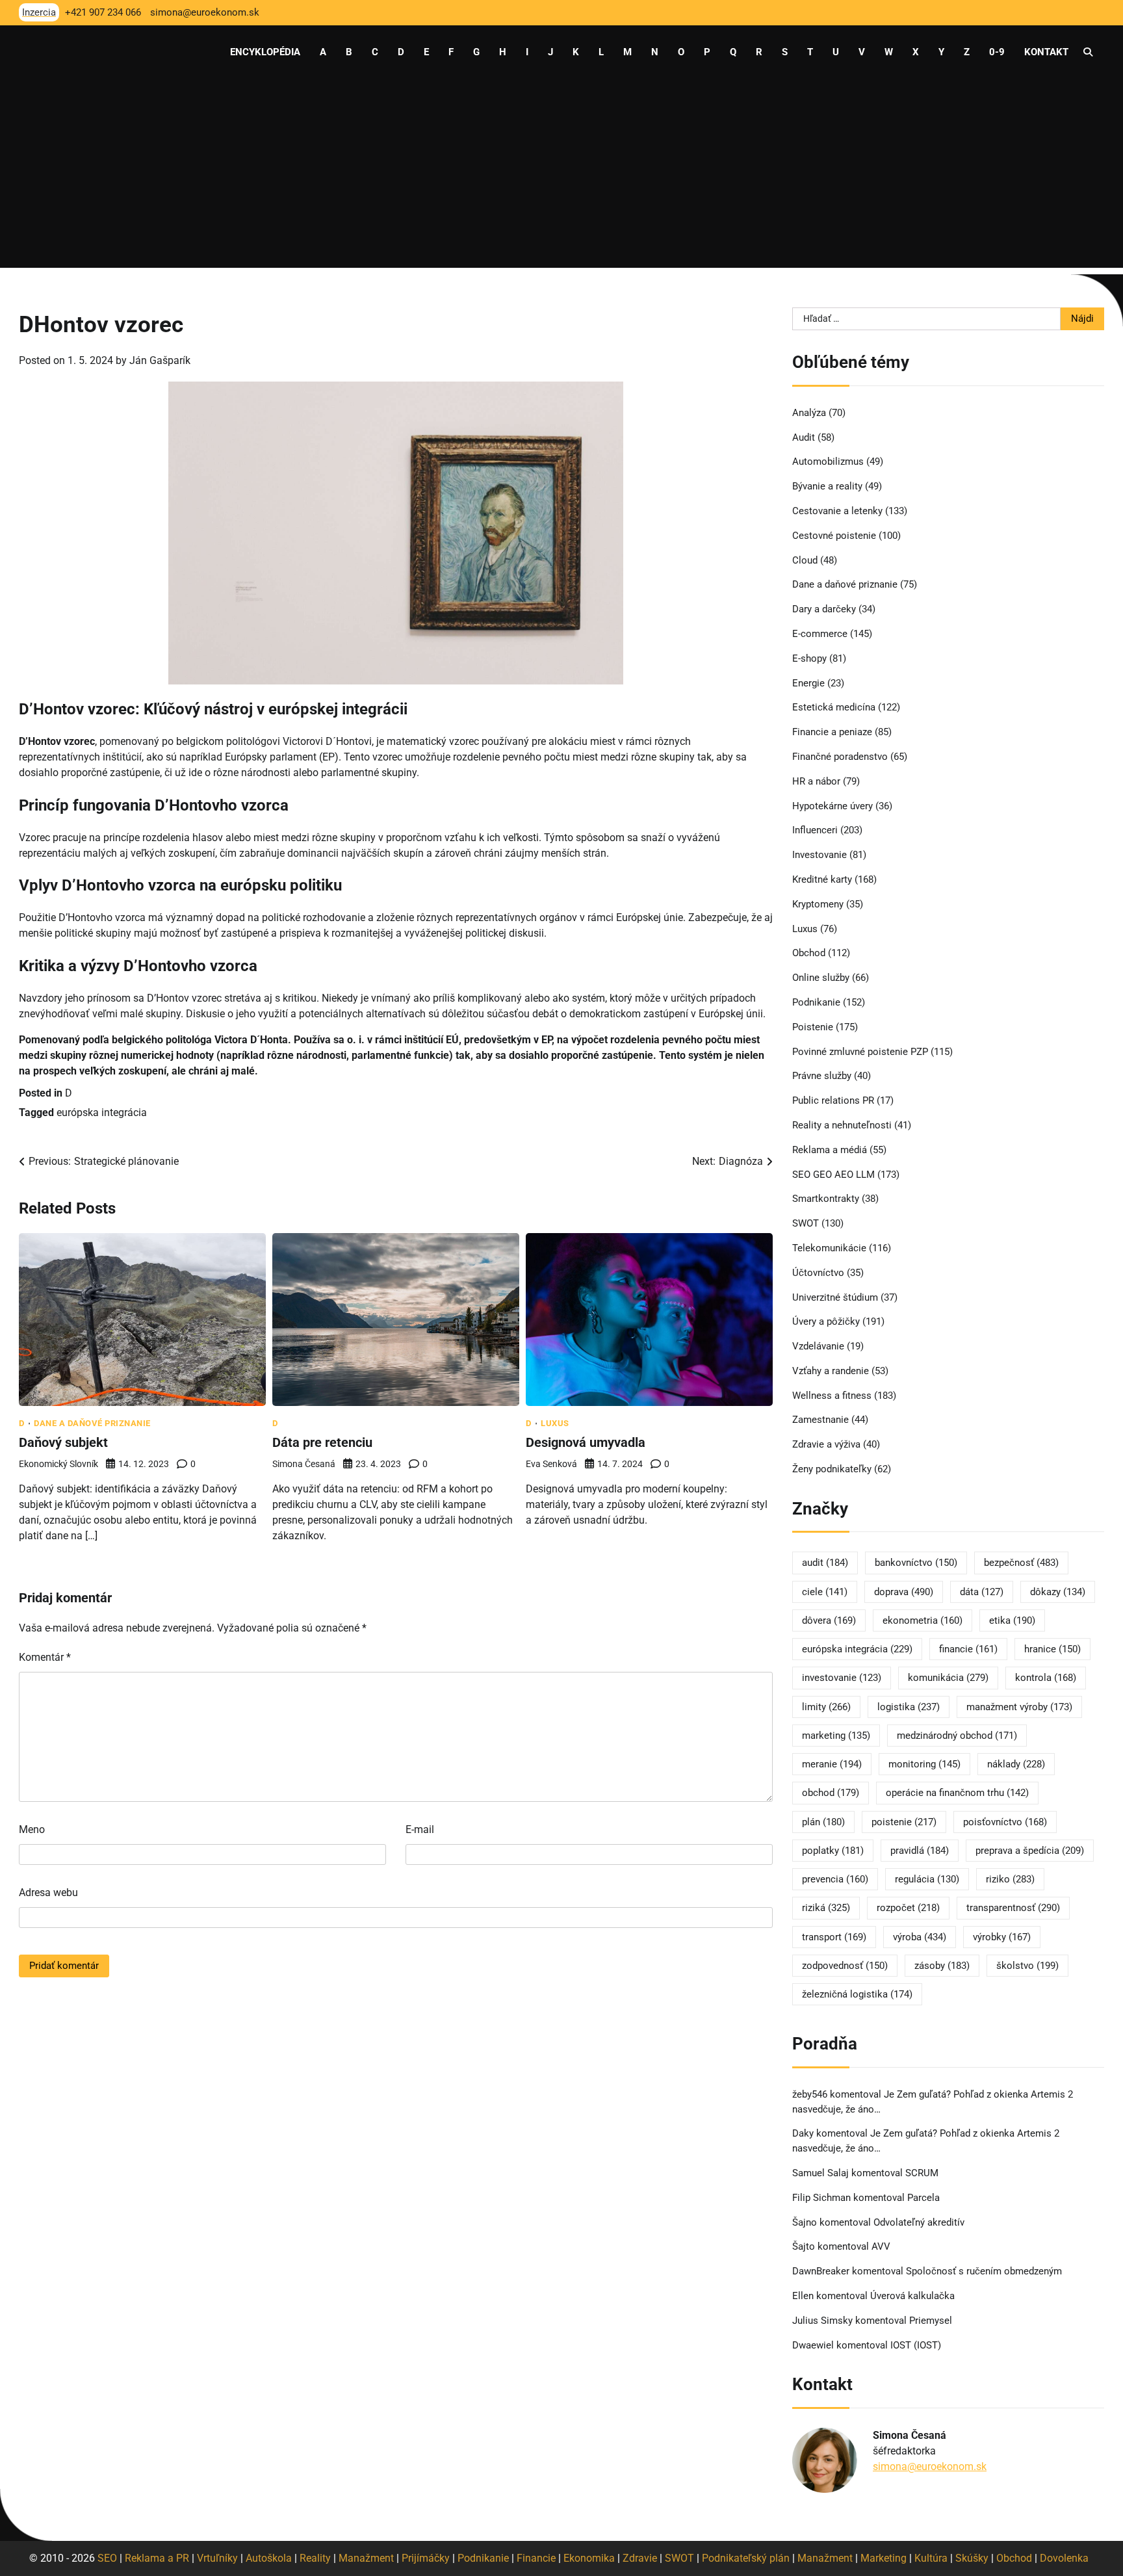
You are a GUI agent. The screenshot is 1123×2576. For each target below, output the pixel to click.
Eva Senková (551, 1464)
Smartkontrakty (826, 1199)
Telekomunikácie (829, 1248)
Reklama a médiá (830, 1150)
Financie (536, 2558)
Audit (804, 437)
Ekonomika (589, 2558)
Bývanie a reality (827, 486)
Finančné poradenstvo (840, 757)
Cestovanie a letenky (837, 511)
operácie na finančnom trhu (957, 1793)
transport (834, 1937)
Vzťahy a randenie (831, 1371)
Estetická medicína (834, 707)
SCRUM (922, 2173)
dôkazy (1058, 1592)
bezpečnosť (1021, 1563)
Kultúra (931, 2558)
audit (825, 1563)
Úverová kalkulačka (912, 2296)
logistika (909, 1707)
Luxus (555, 1423)
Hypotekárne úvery (833, 806)
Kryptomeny (818, 904)
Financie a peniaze (832, 732)
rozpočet (908, 1908)
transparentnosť (1013, 1908)
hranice (1052, 1649)
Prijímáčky (426, 2558)
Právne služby (822, 1076)
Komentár (45, 1657)
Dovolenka (1064, 2558)
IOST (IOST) (916, 2345)
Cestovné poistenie (834, 536)
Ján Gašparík (160, 360)
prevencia (835, 1879)
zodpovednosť (845, 1966)
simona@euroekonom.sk (930, 2466)
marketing (836, 1736)
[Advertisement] (561, 177)
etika (1012, 1620)
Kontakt (1046, 52)
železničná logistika (857, 1994)
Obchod (809, 953)
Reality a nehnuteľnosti (842, 1125)
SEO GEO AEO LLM (833, 1175)
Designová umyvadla (586, 1442)
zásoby (942, 1966)
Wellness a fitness (832, 1396)
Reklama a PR (157, 2558)
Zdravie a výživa (826, 1444)
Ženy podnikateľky (832, 1469)
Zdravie (640, 2558)
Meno (32, 1829)
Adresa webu (48, 1893)
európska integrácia (102, 1112)
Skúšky (972, 2558)
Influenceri (815, 830)
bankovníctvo (916, 1563)
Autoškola (269, 2558)
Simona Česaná (304, 1464)
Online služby (821, 978)
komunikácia (948, 1678)
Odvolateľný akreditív (919, 2222)
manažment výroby (1019, 1707)
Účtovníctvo (818, 1273)
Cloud (805, 560)
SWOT (806, 1223)
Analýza (809, 413)
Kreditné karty (822, 879)
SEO (107, 2558)
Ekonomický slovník (58, 1464)
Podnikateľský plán (746, 2558)
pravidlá (920, 1851)
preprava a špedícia (1030, 1851)
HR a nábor (816, 781)
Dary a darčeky (824, 609)
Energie (808, 683)
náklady (1016, 1764)
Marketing (884, 2558)
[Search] (1088, 52)
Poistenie (813, 1027)
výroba (920, 1937)
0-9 (997, 52)
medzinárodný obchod (957, 1736)
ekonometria (923, 1620)
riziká (826, 1908)
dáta (982, 1592)
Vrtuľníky (217, 2558)
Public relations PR (833, 1100)
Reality (315, 2558)
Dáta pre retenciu (322, 1442)
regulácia (927, 1879)
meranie (832, 1764)
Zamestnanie (820, 1420)
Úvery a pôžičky (826, 1321)
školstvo (1027, 1966)
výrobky (1002, 1937)
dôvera (829, 1620)
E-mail (420, 1829)
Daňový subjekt (63, 1442)
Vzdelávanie (818, 1346)
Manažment (366, 2558)
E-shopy (809, 658)
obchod (831, 1793)
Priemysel (931, 2321)
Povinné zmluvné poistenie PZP (860, 1052)
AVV (882, 2246)
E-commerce (820, 634)
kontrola (1046, 1678)
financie (968, 1649)
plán (823, 1822)
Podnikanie (816, 1002)
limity (826, 1707)
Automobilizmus (828, 462)
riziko (1010, 1879)
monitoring (924, 1764)
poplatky (833, 1851)
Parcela (923, 2198)
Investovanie (820, 855)
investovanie (842, 1678)
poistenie (904, 1822)
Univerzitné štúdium (835, 1297)
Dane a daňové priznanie (92, 1423)
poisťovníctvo (1005, 1822)
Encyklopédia (265, 52)
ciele (825, 1592)
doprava (904, 1592)
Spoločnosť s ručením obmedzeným (984, 2271)
